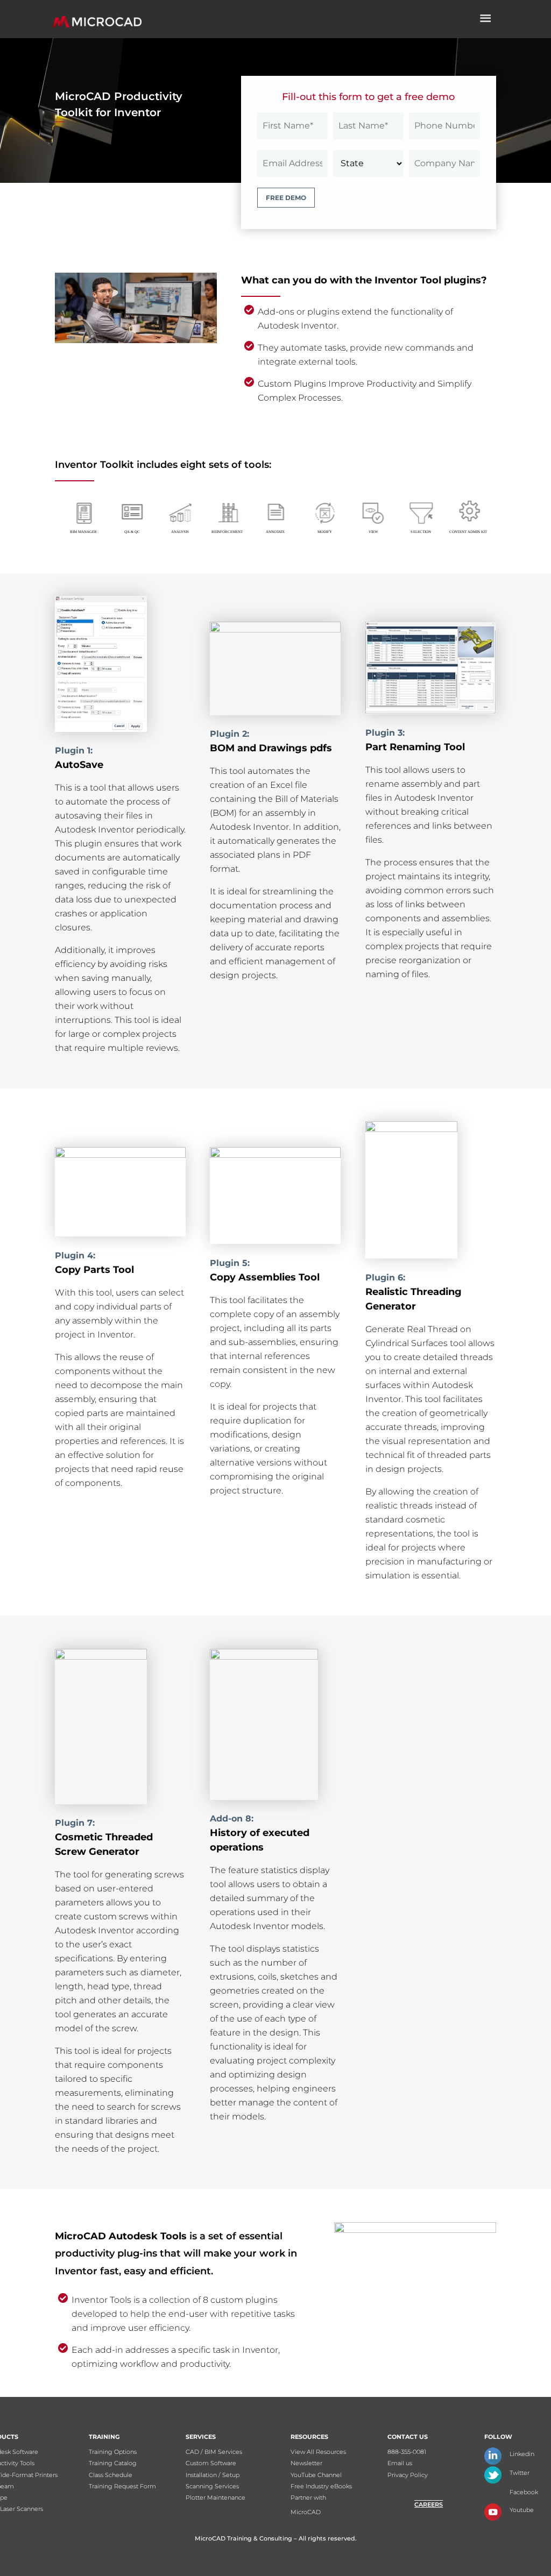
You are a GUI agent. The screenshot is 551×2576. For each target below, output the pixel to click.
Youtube (522, 2510)
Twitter (520, 2473)
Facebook (524, 2492)
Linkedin (522, 2454)
